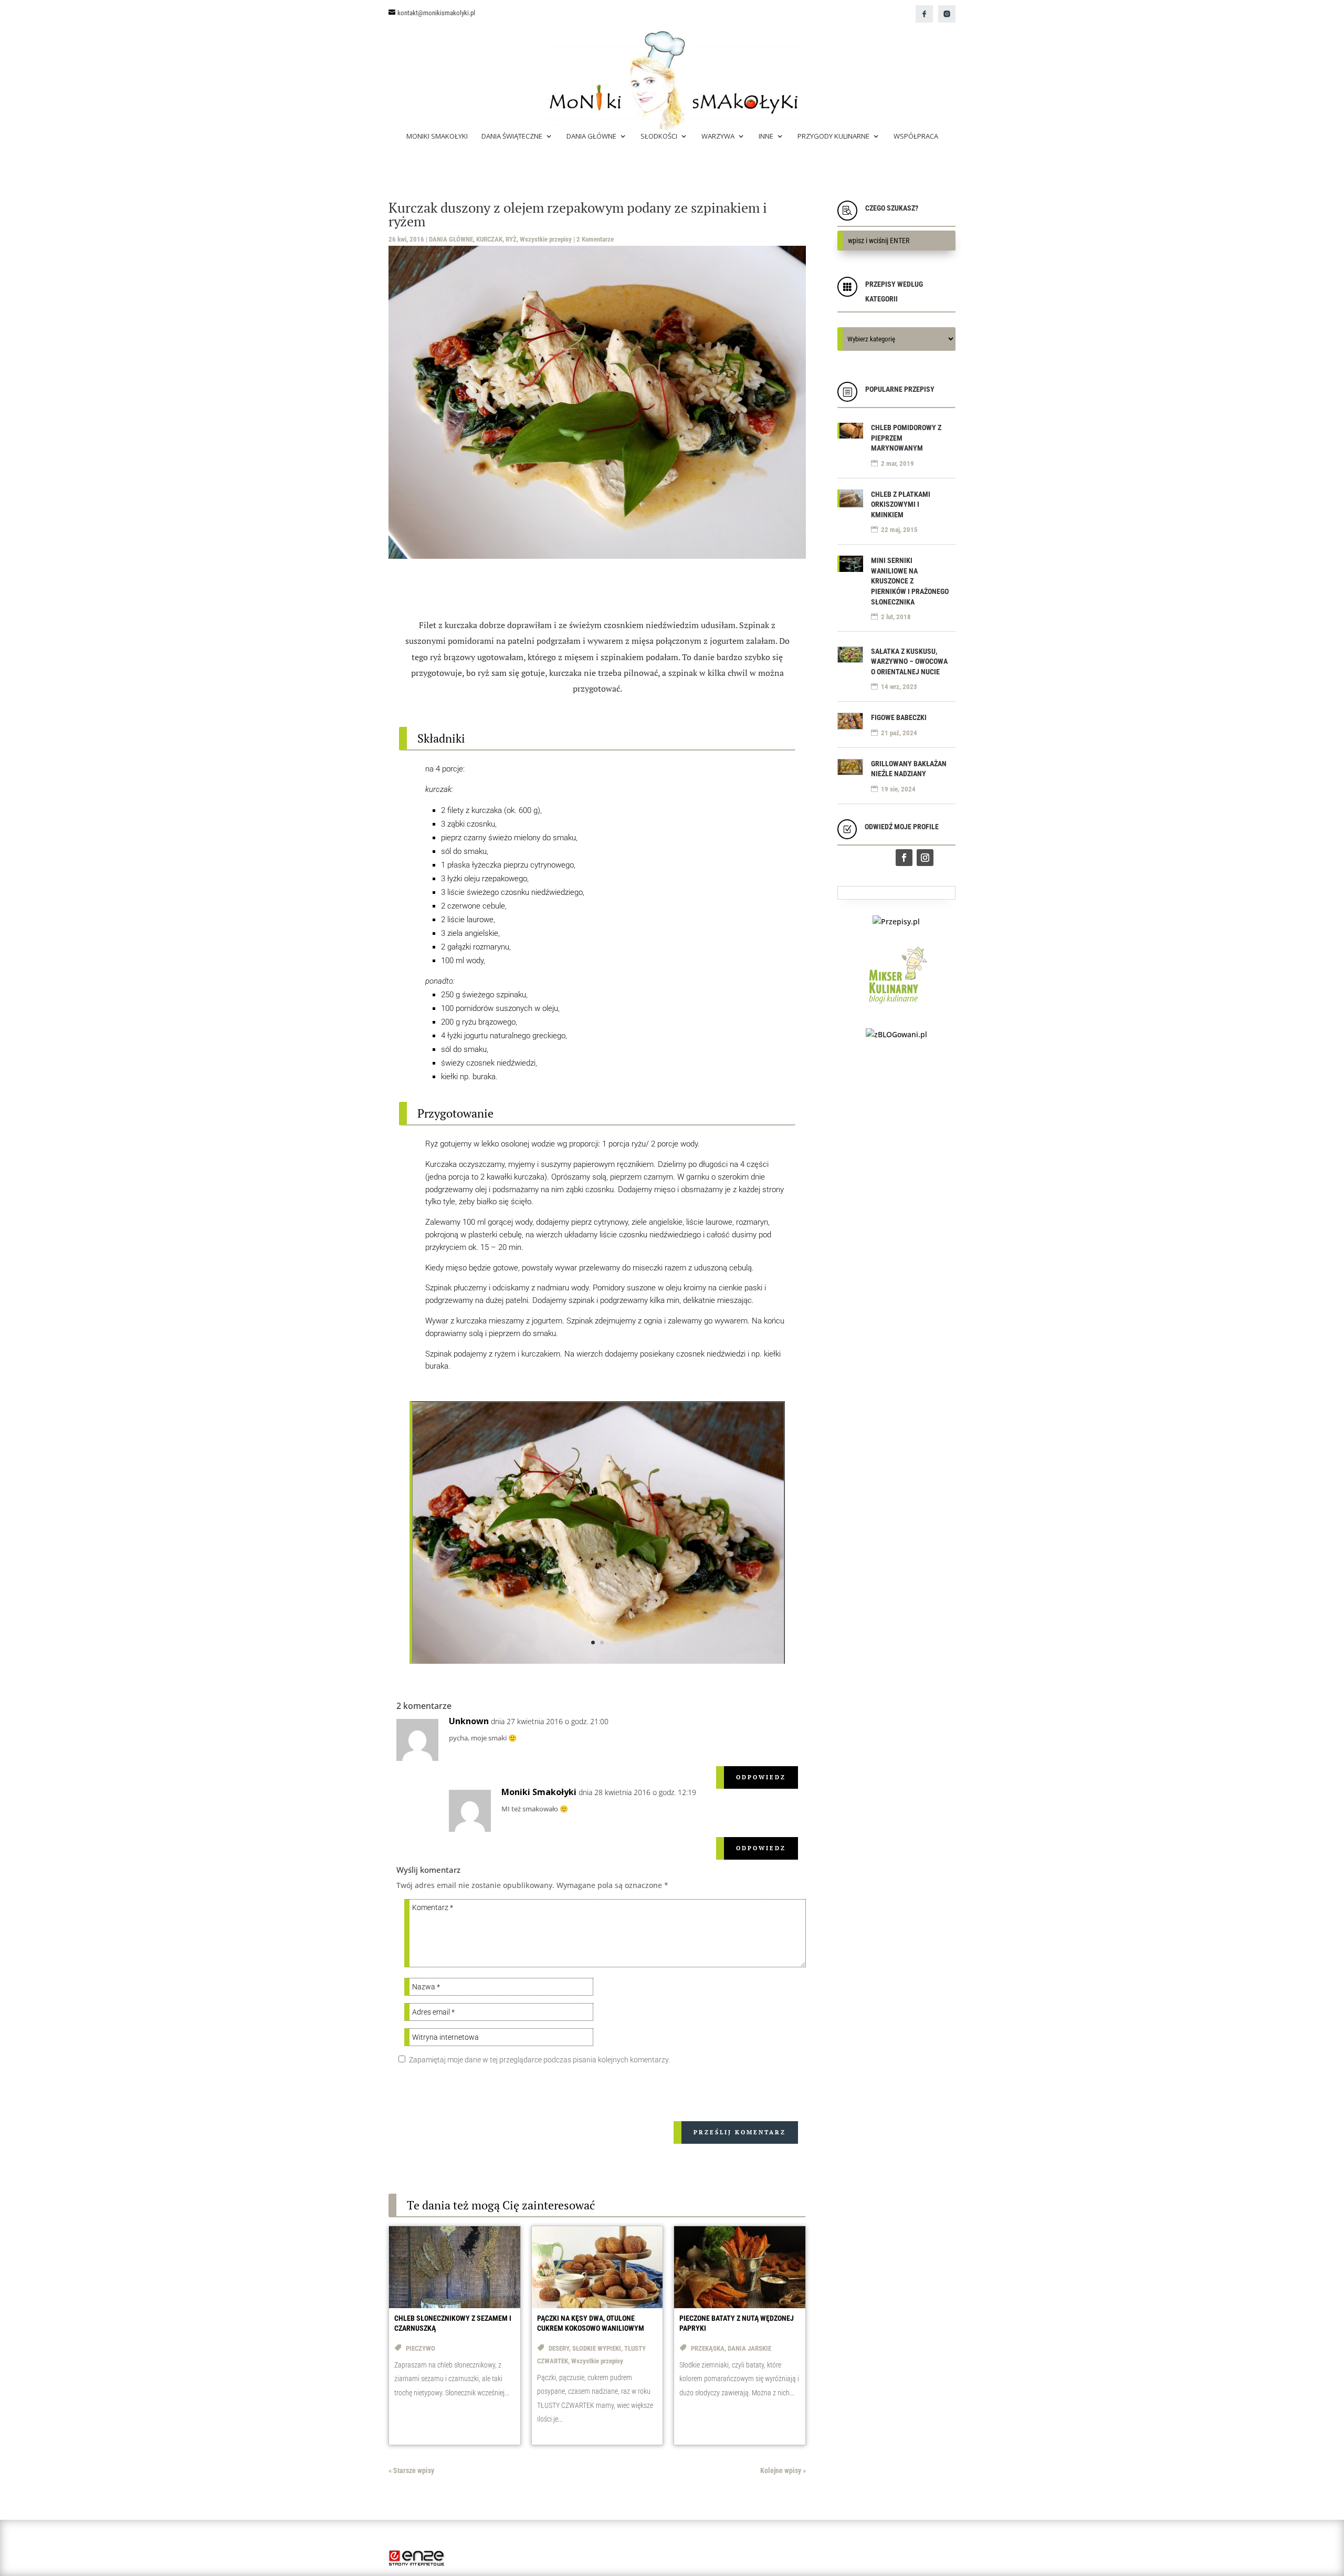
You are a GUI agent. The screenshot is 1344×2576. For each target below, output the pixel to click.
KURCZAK (489, 239)
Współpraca (916, 137)
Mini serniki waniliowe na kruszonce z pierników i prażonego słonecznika (910, 581)
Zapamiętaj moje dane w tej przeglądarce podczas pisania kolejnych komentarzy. (539, 2060)
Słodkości (659, 137)
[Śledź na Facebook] (904, 858)
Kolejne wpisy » (783, 2470)
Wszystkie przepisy (546, 239)
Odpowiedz (761, 1777)
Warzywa (718, 137)
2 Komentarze (595, 239)
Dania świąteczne (512, 137)
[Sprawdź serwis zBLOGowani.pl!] (896, 1034)
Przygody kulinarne (833, 137)
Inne (766, 137)
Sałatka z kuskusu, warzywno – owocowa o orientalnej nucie (909, 661)
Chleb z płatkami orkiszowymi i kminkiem (901, 504)
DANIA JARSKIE (749, 2348)
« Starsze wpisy (411, 2470)
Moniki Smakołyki (437, 137)
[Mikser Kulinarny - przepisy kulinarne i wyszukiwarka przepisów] (896, 1006)
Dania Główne (591, 137)
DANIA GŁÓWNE (451, 239)
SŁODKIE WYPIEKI (597, 2348)
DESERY (559, 2348)
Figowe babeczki (899, 717)
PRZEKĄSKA (708, 2348)
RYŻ (511, 239)
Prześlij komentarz (740, 2132)
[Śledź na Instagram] (925, 858)
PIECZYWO (421, 2348)
